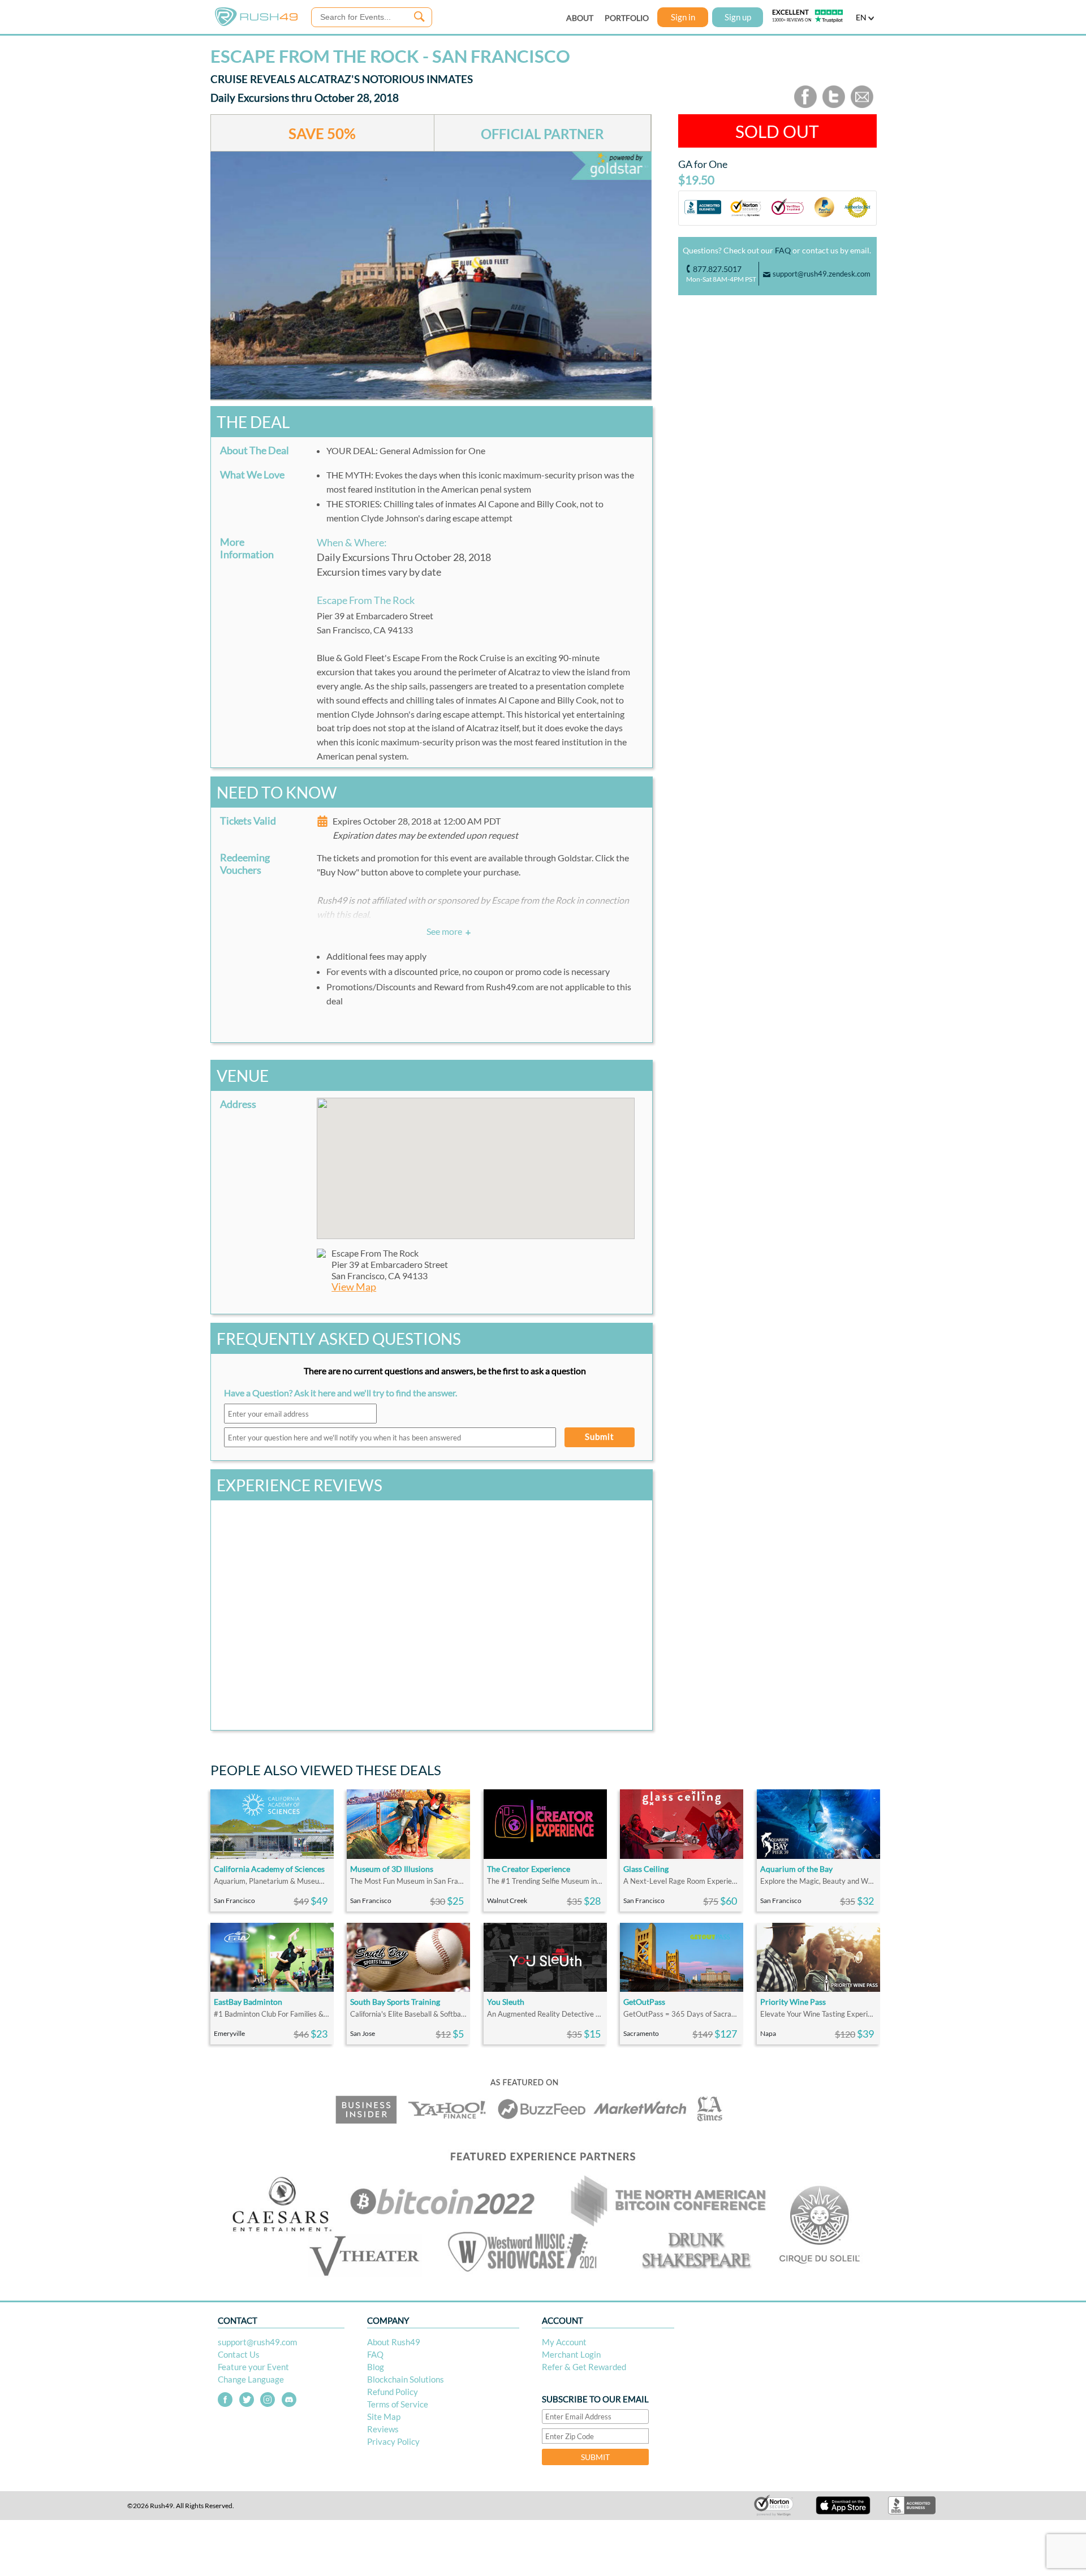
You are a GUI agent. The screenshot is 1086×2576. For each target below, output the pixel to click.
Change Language (251, 2379)
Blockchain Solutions (406, 2379)
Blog (376, 2367)
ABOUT (580, 18)
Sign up (738, 17)
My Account (564, 2342)
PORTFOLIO (627, 18)
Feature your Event (253, 2367)
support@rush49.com (257, 2342)
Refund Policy (393, 2392)
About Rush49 (394, 2342)
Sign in (683, 17)
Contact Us (239, 2354)
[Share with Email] (862, 105)
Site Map (384, 2417)
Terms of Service (398, 2404)
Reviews (383, 2429)
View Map (354, 1287)
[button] (476, 1162)
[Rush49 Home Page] (256, 23)
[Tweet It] (834, 105)
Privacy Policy (393, 2441)
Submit (600, 1436)
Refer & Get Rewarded (584, 2367)
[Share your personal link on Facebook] (805, 105)
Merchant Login (571, 2354)
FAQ (783, 250)
